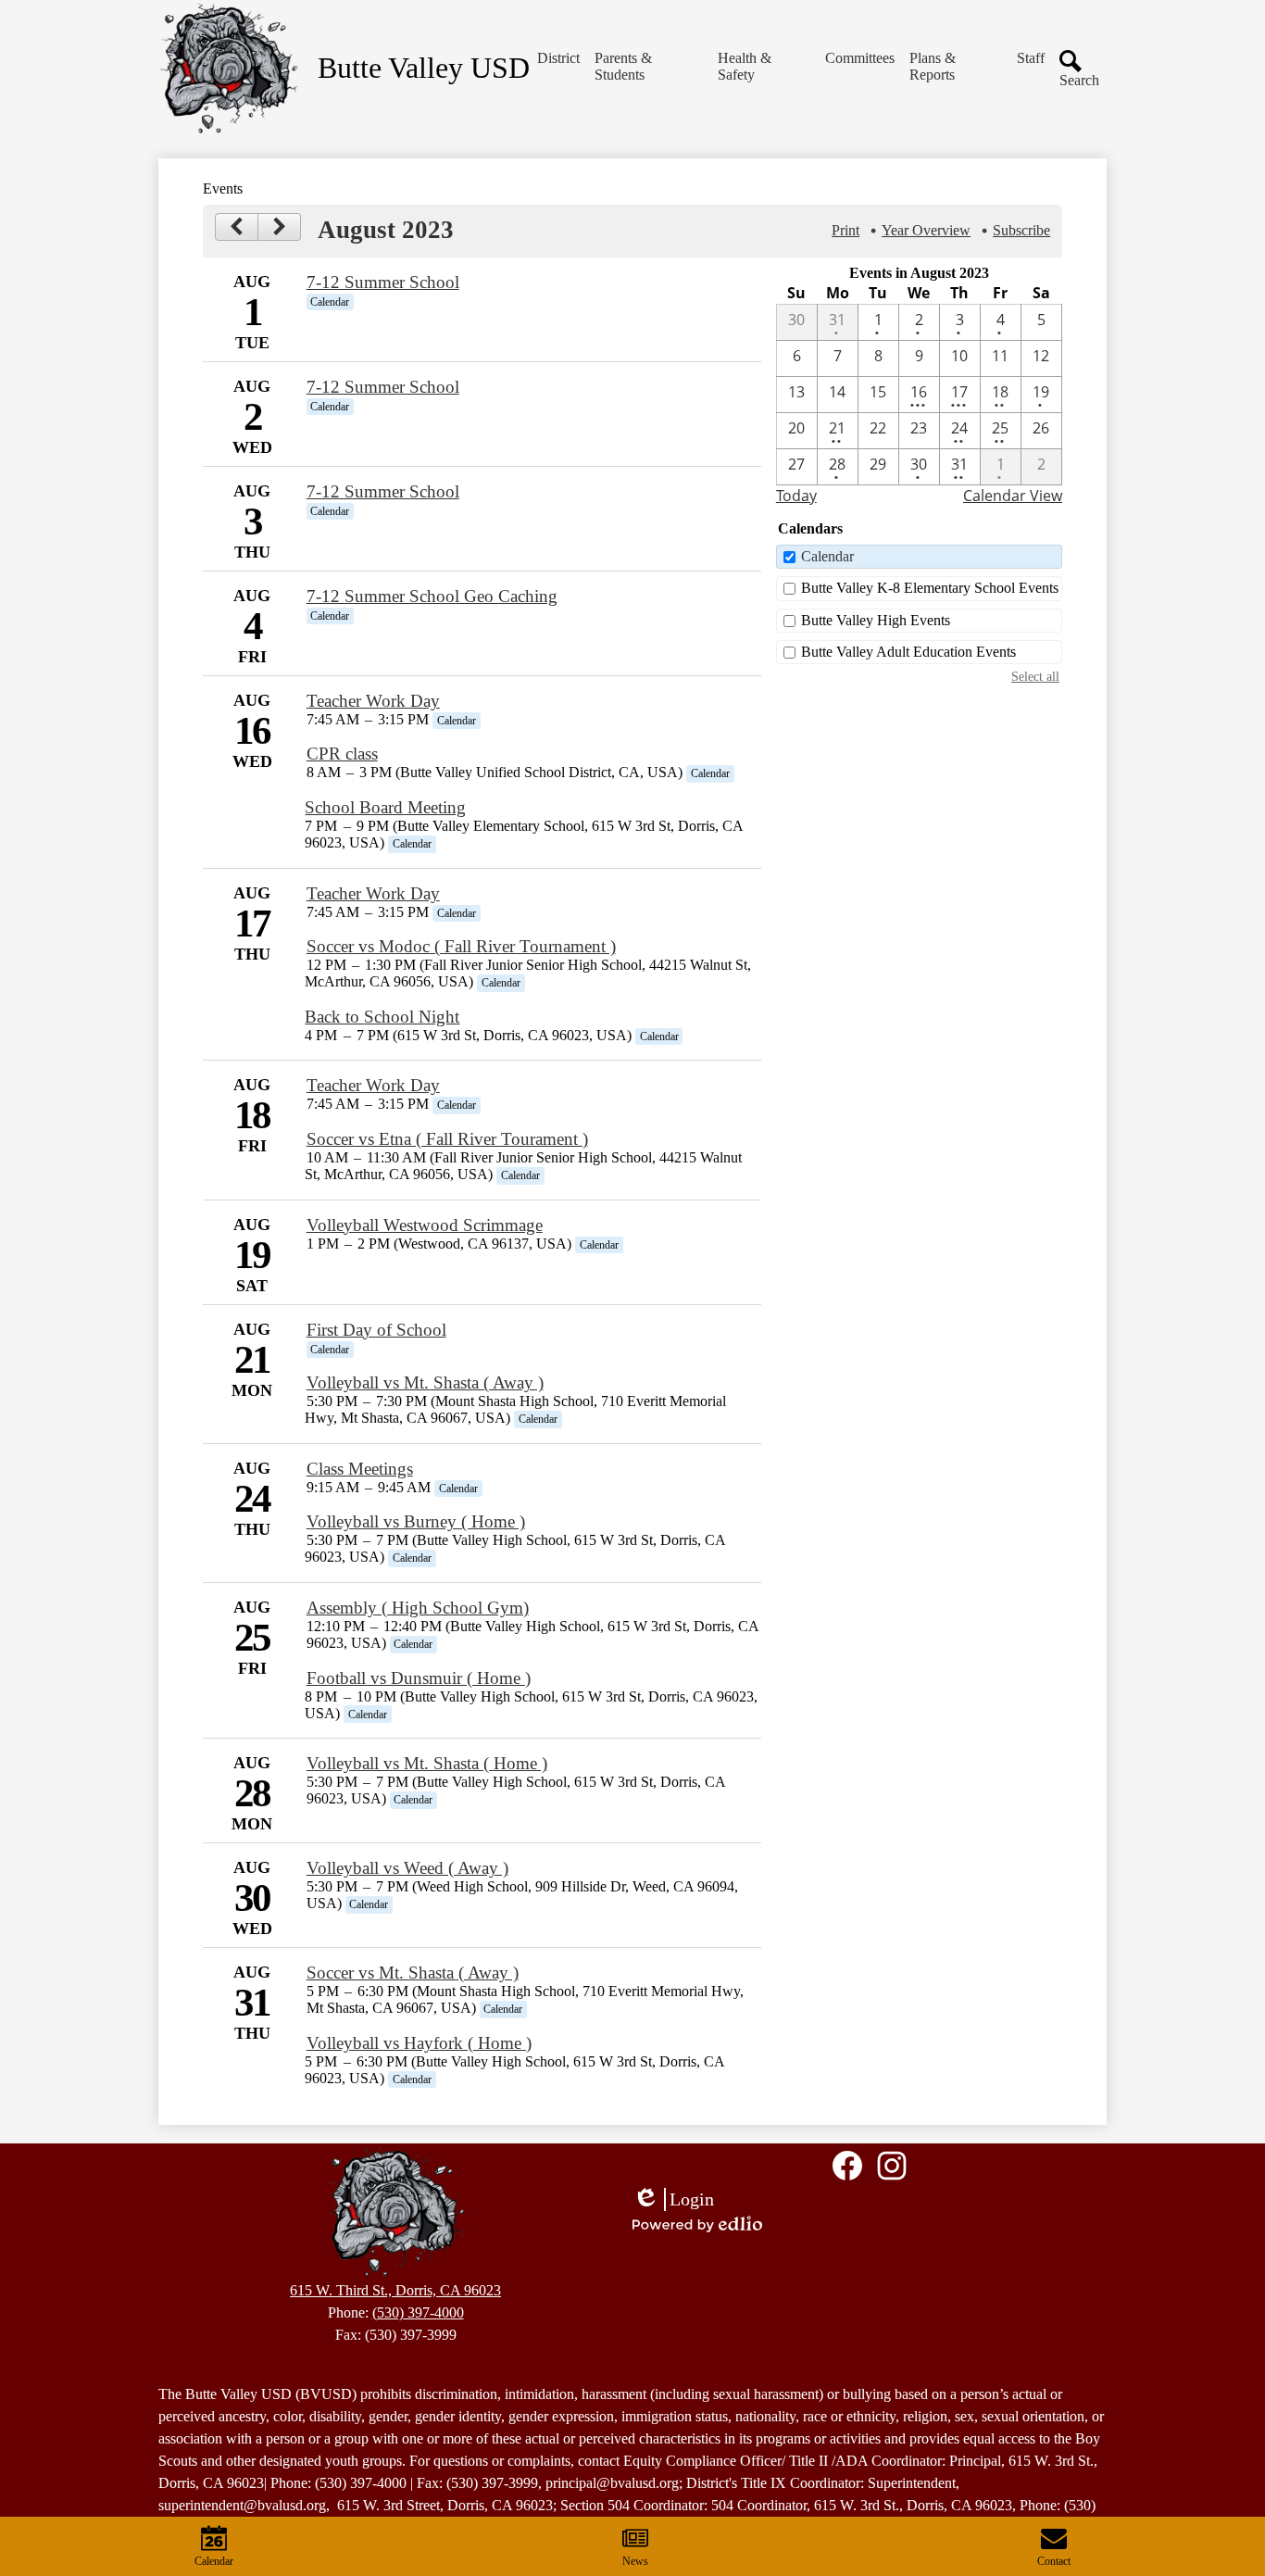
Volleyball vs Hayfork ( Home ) (419, 2043)
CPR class (342, 754)
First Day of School (376, 1330)
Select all (1035, 676)
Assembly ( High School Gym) (418, 1608)
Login (673, 2200)
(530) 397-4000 (418, 2312)
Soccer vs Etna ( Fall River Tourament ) (447, 1139)
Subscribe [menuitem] (1021, 230)
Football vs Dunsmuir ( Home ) (419, 1678)
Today (796, 496)
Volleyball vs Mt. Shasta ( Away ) (425, 1382)
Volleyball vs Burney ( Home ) (416, 1521)
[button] (558, 58)
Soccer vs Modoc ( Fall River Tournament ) (461, 946)
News (635, 2561)
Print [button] (845, 230)
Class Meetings (360, 1469)
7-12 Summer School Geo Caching (432, 596)
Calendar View (1013, 496)
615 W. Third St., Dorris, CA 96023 (395, 2290)
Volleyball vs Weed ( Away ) (407, 1868)
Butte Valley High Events (876, 620)
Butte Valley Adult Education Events (908, 652)
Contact (1054, 2561)
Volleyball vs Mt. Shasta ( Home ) (427, 1763)
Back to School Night (382, 1017)
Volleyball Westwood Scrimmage (425, 1225)
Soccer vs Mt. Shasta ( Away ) (413, 1973)
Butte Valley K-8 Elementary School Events (930, 588)
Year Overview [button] (926, 230)
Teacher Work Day (373, 701)
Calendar (827, 556)
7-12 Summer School (383, 282)
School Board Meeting (385, 807)
